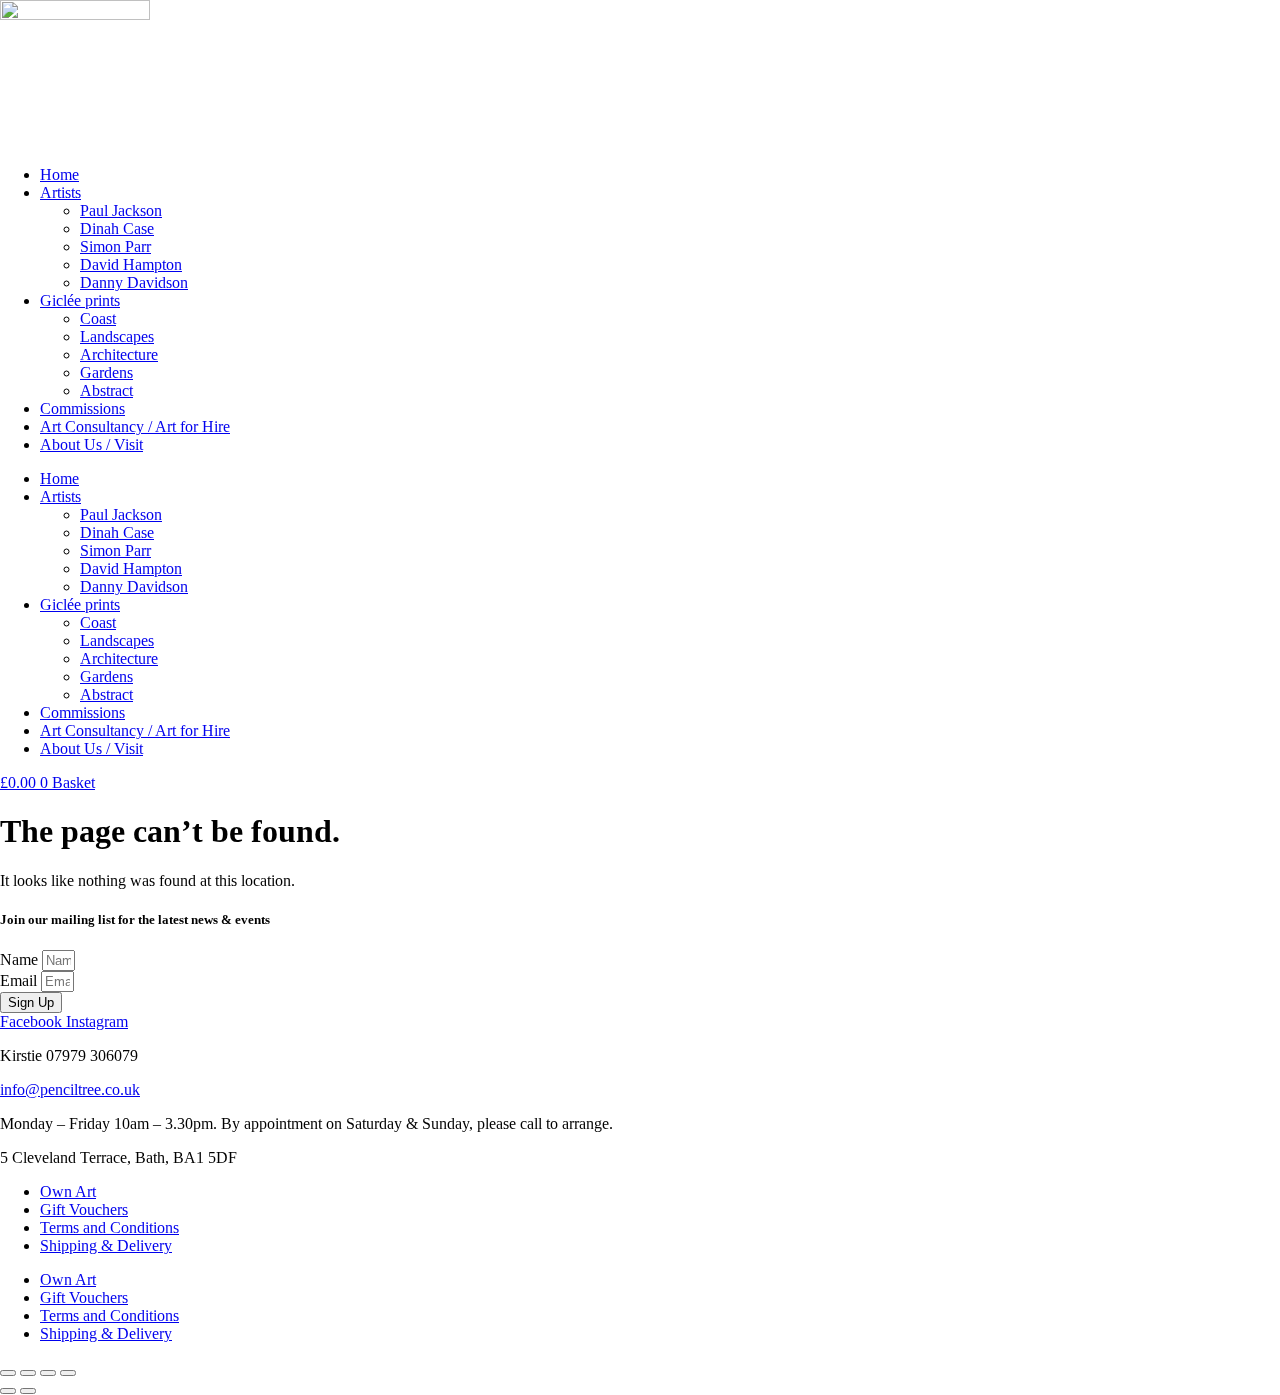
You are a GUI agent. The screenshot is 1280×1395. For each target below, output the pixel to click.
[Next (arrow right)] (28, 1391)
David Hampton (131, 264)
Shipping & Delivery (106, 1245)
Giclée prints (80, 300)
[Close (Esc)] (68, 1373)
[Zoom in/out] (8, 1373)
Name (21, 959)
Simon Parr (115, 246)
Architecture (119, 354)
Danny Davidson (134, 282)
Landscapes (117, 336)
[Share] (48, 1373)
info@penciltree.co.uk (70, 1089)
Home (59, 174)
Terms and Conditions (109, 1227)
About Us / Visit (91, 444)
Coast (98, 318)
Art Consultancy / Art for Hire (135, 426)
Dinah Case (117, 228)
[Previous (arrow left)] (8, 1391)
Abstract (106, 390)
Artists (60, 192)
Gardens (106, 372)
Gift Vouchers (84, 1209)
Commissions (82, 408)
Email (20, 980)
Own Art (68, 1191)
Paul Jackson (121, 210)
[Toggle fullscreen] (28, 1373)
